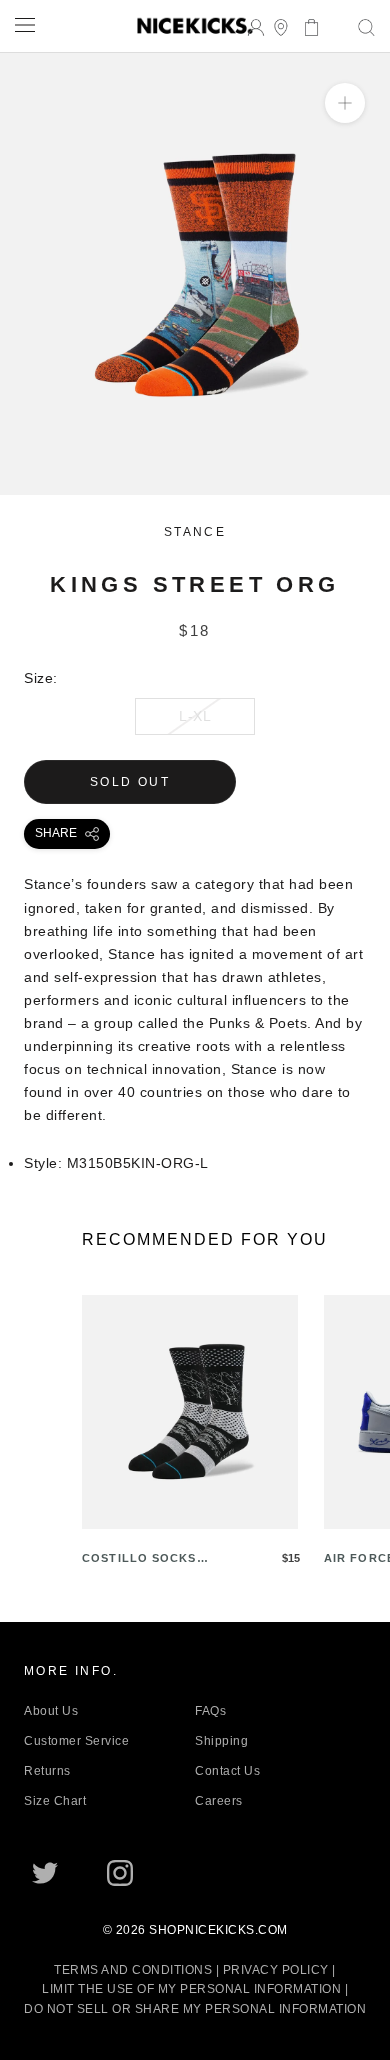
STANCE (195, 532)
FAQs (210, 1711)
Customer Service (76, 1741)
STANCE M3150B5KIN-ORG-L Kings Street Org (160, 483)
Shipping (221, 1741)
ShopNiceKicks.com (218, 1930)
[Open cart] (305, 25)
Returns (47, 1771)
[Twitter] (45, 1873)
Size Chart (55, 1801)
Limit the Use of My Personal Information (191, 1989)
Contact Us (227, 1771)
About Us (51, 1711)
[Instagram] (120, 1873)
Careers (219, 1801)
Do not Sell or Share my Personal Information (195, 2009)
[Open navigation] (25, 24)
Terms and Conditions (133, 1970)
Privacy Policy (276, 1970)
